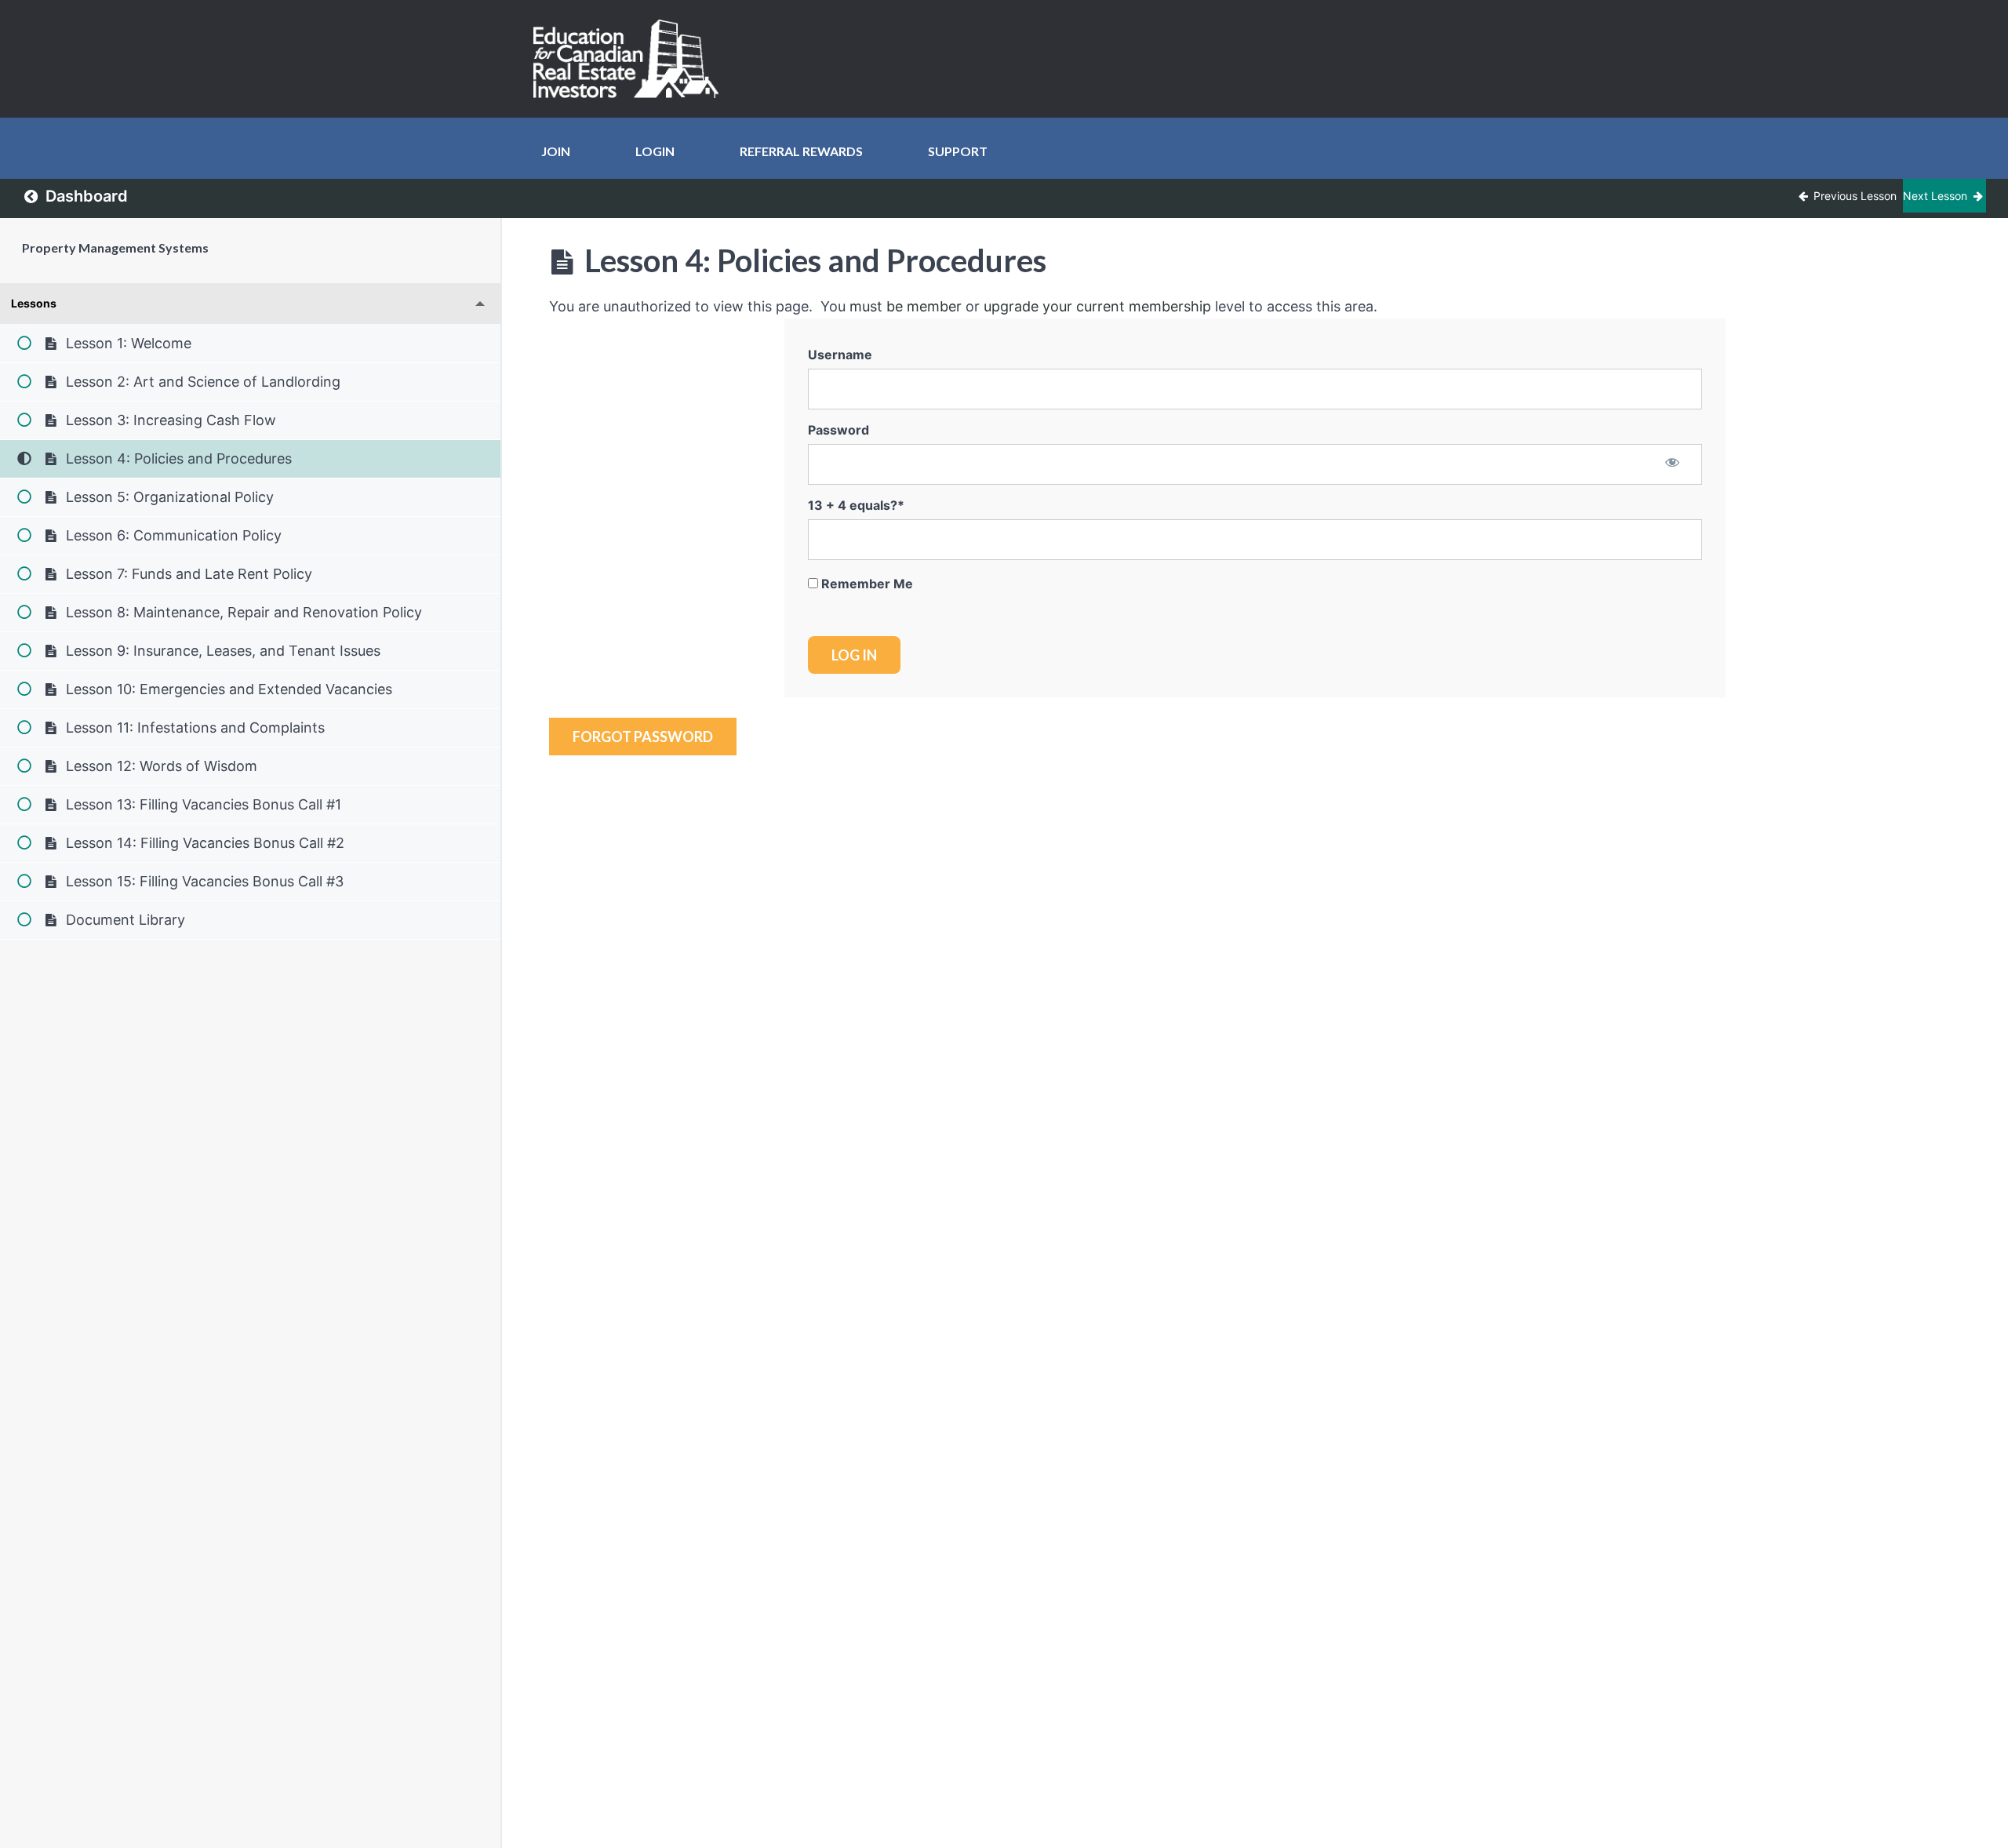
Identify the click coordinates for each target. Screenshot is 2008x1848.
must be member (906, 306)
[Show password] (1673, 464)
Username (840, 355)
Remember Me (866, 584)
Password (838, 430)
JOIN (556, 151)
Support (958, 151)
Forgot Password (643, 737)
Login (655, 151)
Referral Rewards (801, 151)
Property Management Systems (115, 247)
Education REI (631, 59)
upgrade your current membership (1097, 306)
